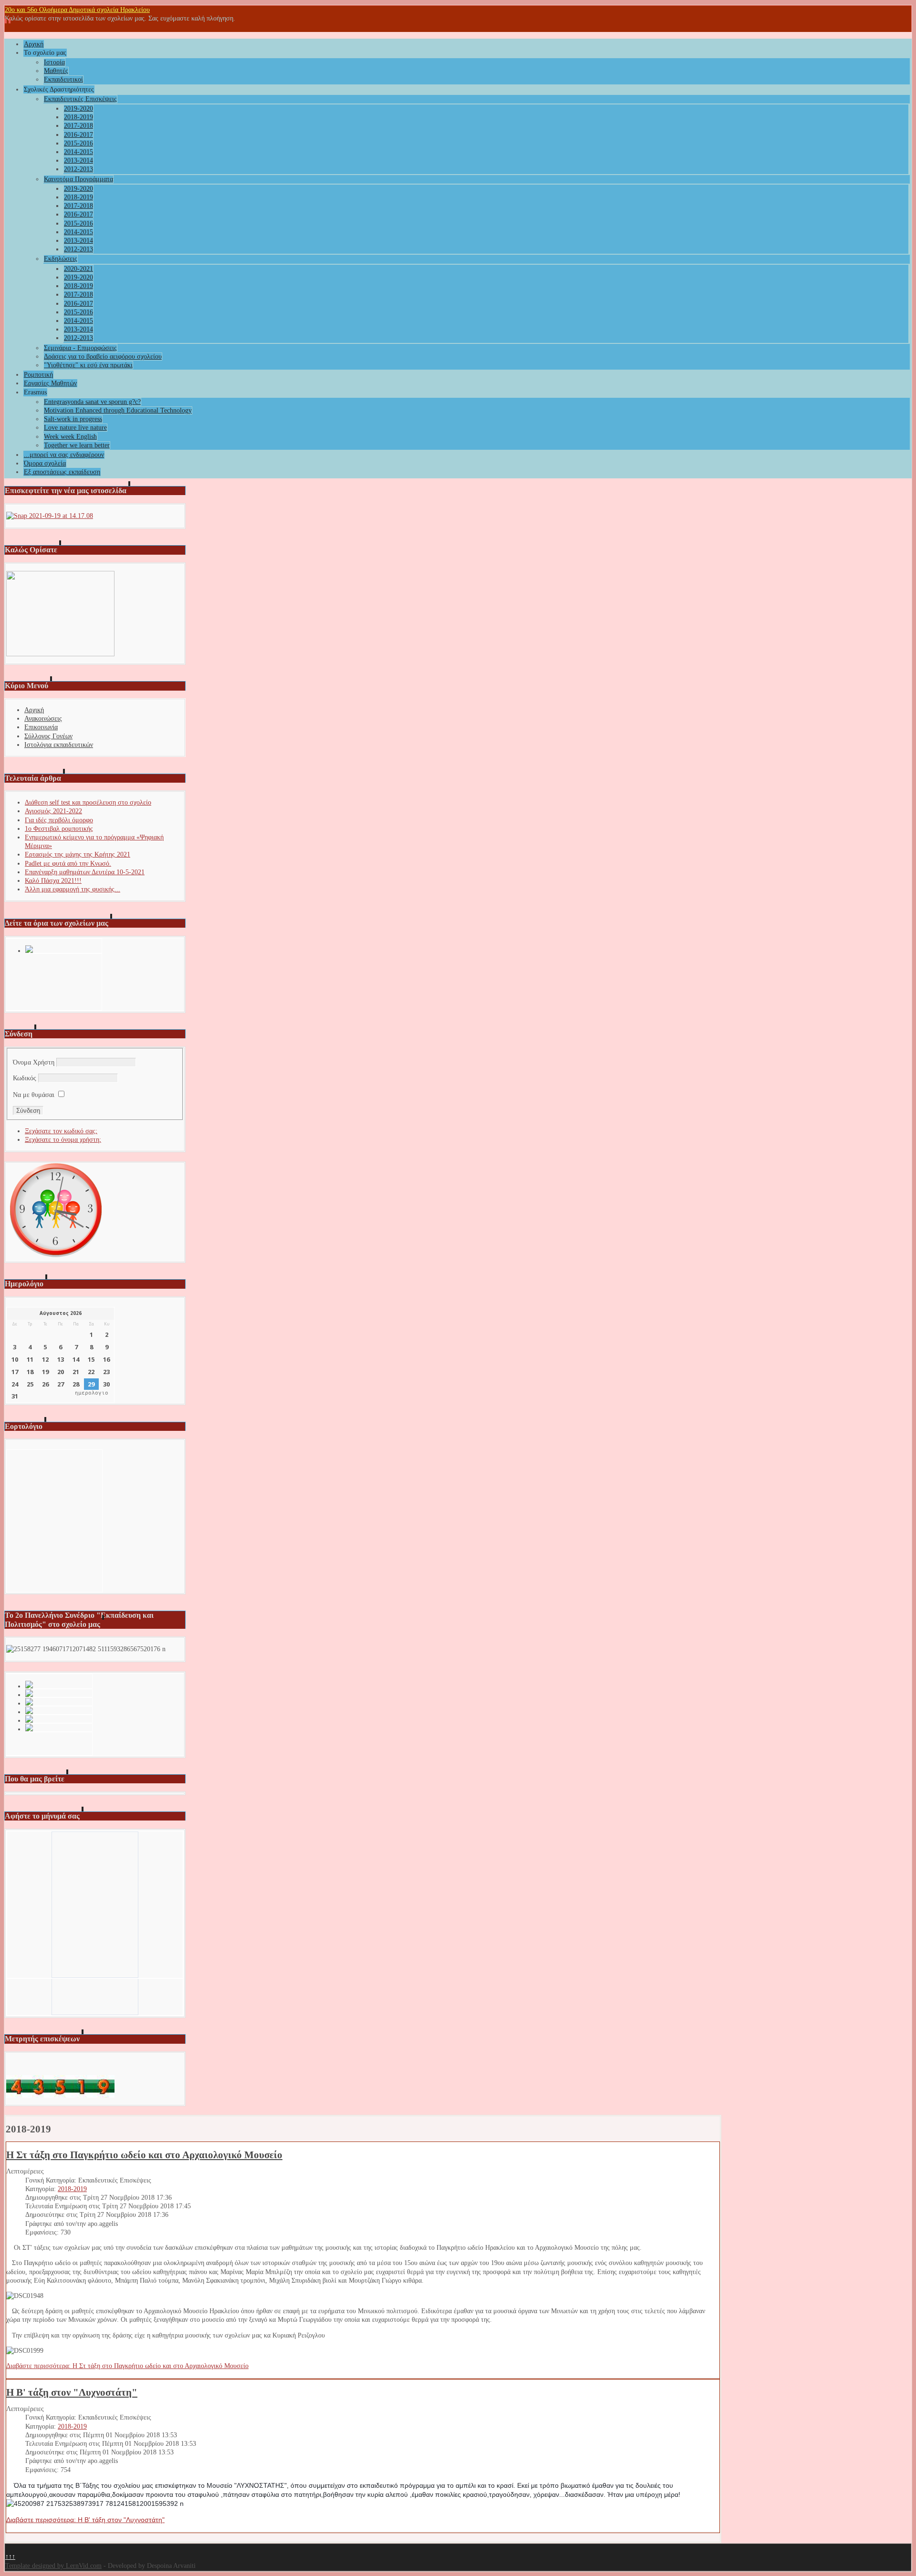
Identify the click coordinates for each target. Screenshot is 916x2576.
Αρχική (34, 44)
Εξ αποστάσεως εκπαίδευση (62, 472)
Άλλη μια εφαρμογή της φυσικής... (73, 889)
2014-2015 (78, 152)
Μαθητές (56, 71)
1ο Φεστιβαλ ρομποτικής (59, 829)
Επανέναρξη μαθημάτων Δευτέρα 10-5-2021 (85, 872)
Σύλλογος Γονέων (48, 736)
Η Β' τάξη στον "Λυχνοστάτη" (72, 2392)
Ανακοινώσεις (43, 719)
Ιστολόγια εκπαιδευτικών (59, 745)
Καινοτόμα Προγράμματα (78, 179)
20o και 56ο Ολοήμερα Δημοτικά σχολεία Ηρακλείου (77, 10)
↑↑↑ (10, 2557)
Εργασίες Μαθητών (50, 383)
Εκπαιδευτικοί (63, 79)
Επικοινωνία (41, 727)
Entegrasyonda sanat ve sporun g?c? (92, 402)
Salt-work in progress (73, 419)
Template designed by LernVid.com (53, 2566)
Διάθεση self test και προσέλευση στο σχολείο (88, 802)
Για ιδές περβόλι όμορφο (59, 820)
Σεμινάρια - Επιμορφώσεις (80, 348)
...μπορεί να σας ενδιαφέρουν (64, 455)
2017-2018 (78, 126)
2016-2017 (78, 135)
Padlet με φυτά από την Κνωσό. (68, 864)
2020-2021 (78, 269)
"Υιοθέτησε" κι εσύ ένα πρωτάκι (88, 365)
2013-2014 (78, 160)
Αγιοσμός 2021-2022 (53, 811)
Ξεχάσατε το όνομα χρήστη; (63, 1140)
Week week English (70, 437)
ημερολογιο (92, 1393)
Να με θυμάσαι (34, 1095)
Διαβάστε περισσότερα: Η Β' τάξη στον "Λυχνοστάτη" (85, 2520)
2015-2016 (78, 143)
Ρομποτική (38, 375)
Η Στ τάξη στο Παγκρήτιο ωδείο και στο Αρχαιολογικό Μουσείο (144, 2155)
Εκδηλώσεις (61, 259)
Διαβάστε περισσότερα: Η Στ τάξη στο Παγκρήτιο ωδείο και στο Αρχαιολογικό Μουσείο (127, 2366)
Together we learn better (77, 445)
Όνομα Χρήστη (34, 1062)
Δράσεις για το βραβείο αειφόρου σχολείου (103, 357)
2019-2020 (78, 109)
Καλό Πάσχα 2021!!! (53, 881)
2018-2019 (78, 117)
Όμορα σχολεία (45, 463)
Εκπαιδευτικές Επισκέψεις (80, 99)
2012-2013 (78, 169)
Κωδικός (25, 1078)
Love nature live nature (75, 428)
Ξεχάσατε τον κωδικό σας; (61, 1131)
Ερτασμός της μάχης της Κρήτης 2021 (78, 854)
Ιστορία (54, 62)
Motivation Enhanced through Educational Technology (118, 410)
